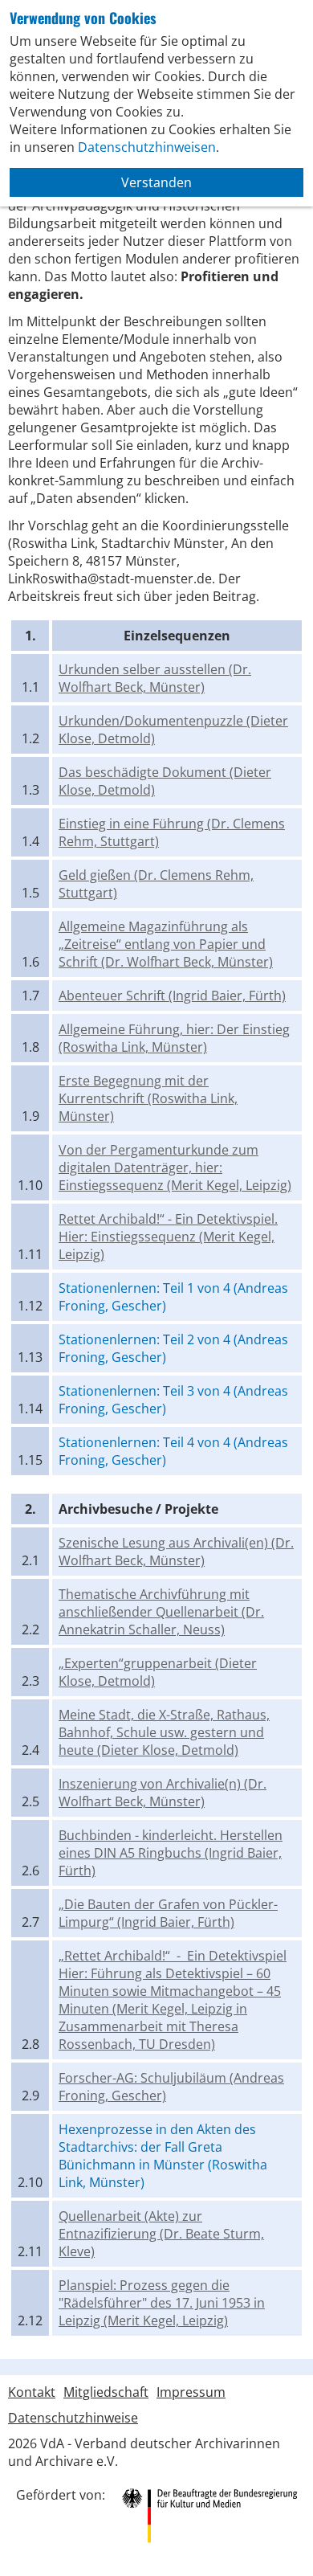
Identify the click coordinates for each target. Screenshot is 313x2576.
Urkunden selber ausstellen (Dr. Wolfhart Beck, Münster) (155, 678)
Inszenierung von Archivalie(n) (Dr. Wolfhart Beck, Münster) (163, 1793)
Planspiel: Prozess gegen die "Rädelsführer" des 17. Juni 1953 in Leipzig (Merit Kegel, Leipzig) (162, 2303)
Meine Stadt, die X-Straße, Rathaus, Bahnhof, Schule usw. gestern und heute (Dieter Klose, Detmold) (164, 1732)
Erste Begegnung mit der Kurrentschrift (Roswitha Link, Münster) (148, 1098)
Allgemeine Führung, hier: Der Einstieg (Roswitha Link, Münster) (174, 1038)
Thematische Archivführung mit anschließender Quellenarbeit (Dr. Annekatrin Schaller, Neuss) (161, 1612)
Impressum (191, 2392)
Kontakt (32, 2392)
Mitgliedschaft (106, 2392)
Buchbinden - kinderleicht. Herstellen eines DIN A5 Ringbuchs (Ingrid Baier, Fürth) (171, 1853)
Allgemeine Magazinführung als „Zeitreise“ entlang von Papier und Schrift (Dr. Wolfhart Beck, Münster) (166, 944)
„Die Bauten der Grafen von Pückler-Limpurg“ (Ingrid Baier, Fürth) (168, 1913)
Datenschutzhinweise (73, 2418)
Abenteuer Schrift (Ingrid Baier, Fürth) (172, 996)
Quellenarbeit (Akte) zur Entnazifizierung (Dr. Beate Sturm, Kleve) (161, 2234)
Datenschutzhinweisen (147, 147)
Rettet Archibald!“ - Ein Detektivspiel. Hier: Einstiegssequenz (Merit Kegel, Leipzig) (168, 1237)
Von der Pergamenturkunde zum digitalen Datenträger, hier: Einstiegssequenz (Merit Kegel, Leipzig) (175, 1167)
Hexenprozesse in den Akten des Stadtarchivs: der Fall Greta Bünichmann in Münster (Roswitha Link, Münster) (163, 2156)
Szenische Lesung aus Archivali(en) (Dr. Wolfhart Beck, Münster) (176, 1552)
